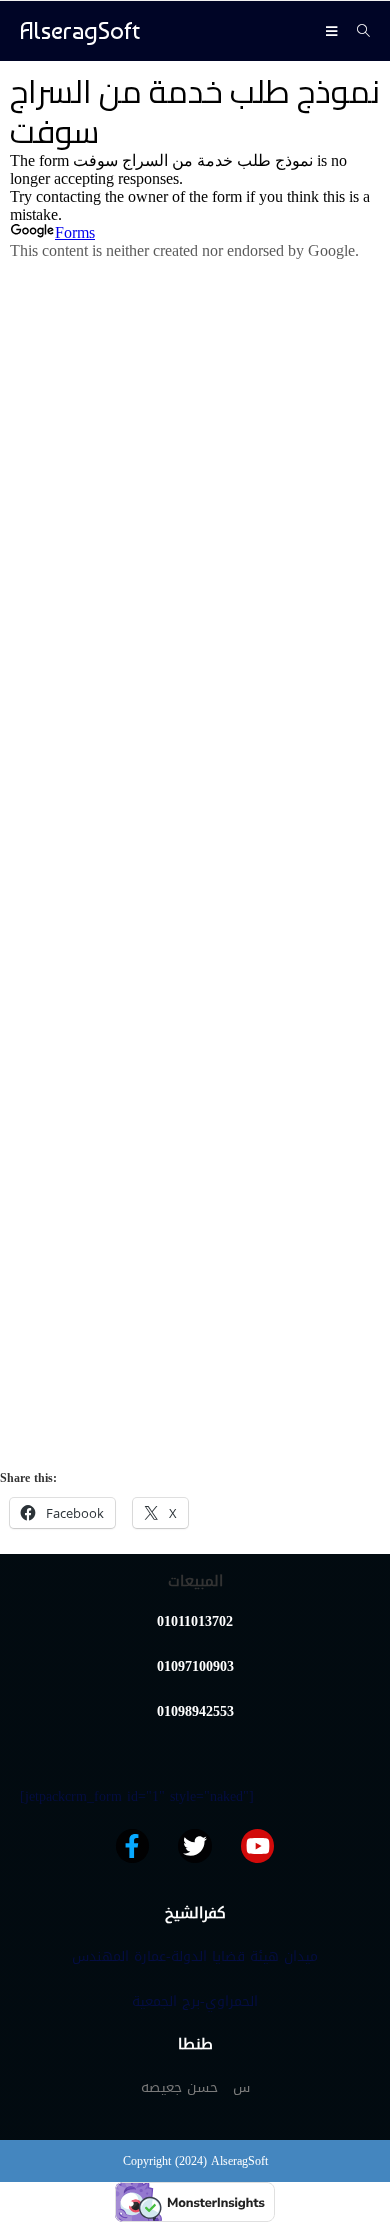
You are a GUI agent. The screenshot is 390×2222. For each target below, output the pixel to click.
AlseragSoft (80, 30)
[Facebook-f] (133, 1846)
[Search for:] (356, 31)
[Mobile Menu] (334, 31)
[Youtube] (258, 1846)
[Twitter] (195, 1846)
